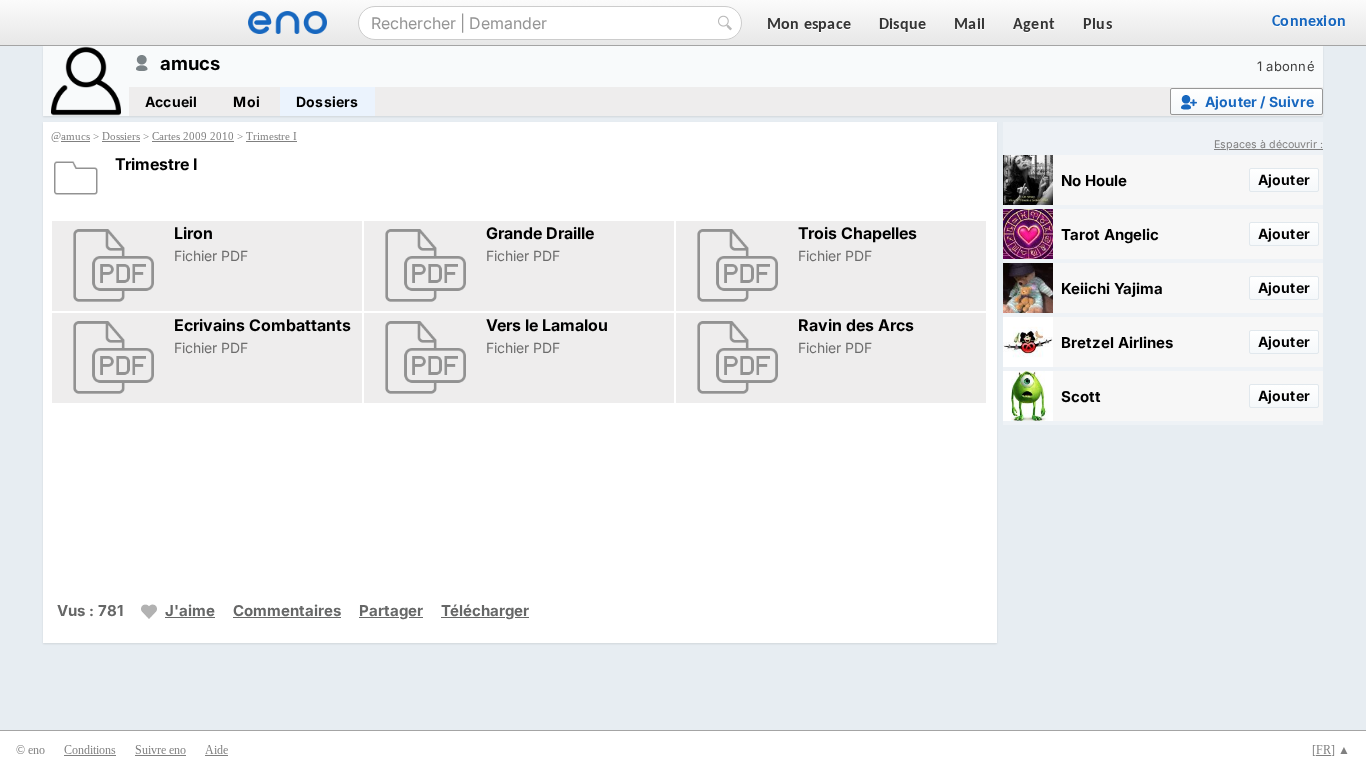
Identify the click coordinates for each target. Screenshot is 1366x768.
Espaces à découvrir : (1268, 144)
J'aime (190, 610)
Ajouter (1284, 179)
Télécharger (485, 610)
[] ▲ (1331, 750)
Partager (391, 610)
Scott (1081, 396)
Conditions (90, 750)
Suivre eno (160, 750)
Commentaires (287, 610)
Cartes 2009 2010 (193, 136)
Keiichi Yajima (1112, 288)
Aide (216, 750)
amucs (75, 136)
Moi (246, 101)
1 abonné (1286, 66)
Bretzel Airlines (1117, 342)
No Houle (1094, 180)
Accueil (171, 101)
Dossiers (327, 101)
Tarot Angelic (1110, 234)
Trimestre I (271, 136)
